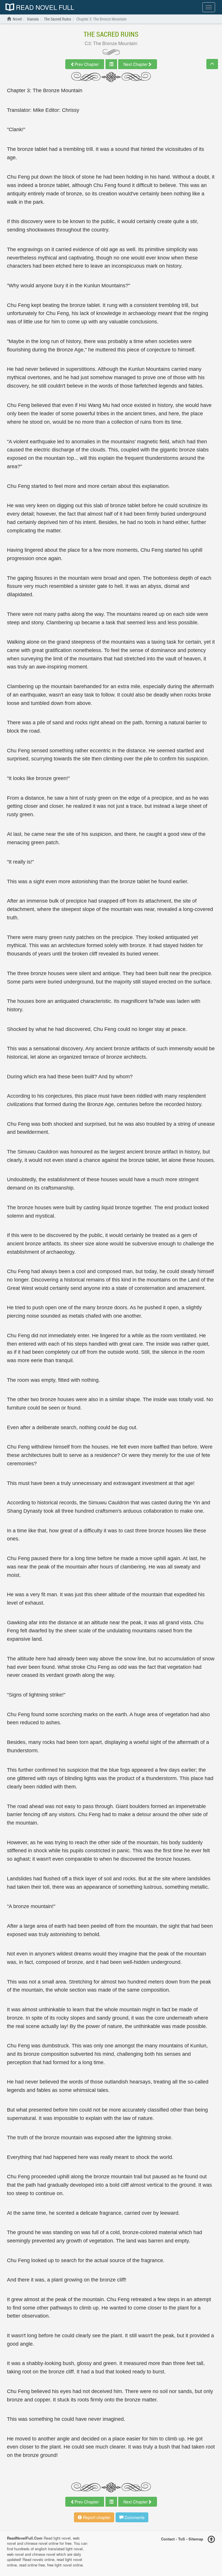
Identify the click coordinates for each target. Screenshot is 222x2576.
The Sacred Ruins (111, 34)
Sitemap (196, 2539)
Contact (168, 2539)
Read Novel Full (44, 7)
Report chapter (96, 2517)
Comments (134, 2517)
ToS (182, 2539)
